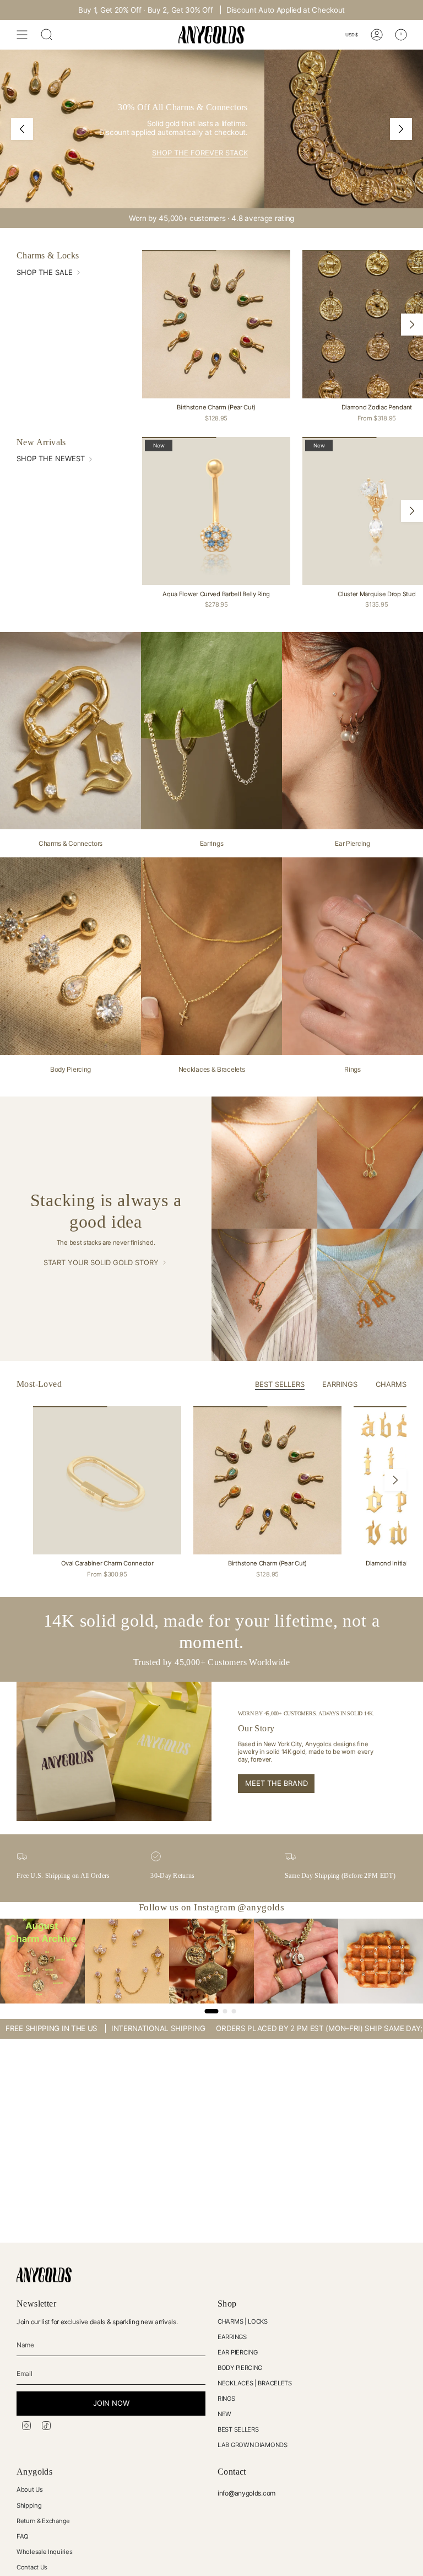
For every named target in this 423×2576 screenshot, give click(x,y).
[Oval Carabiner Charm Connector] (107, 1480)
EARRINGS (232, 2337)
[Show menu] (22, 35)
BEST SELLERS (238, 2429)
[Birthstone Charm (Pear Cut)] (216, 324)
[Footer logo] (44, 2275)
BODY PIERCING (240, 2368)
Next (412, 325)
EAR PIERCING (237, 2352)
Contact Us (32, 2567)
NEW (224, 2414)
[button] (220, 2473)
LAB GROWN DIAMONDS (253, 2445)
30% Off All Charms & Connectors (236, 10)
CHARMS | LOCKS (243, 2321)
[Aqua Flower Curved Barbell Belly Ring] (216, 511)
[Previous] (22, 129)
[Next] (401, 129)
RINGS (226, 2399)
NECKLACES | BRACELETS (255, 2383)
